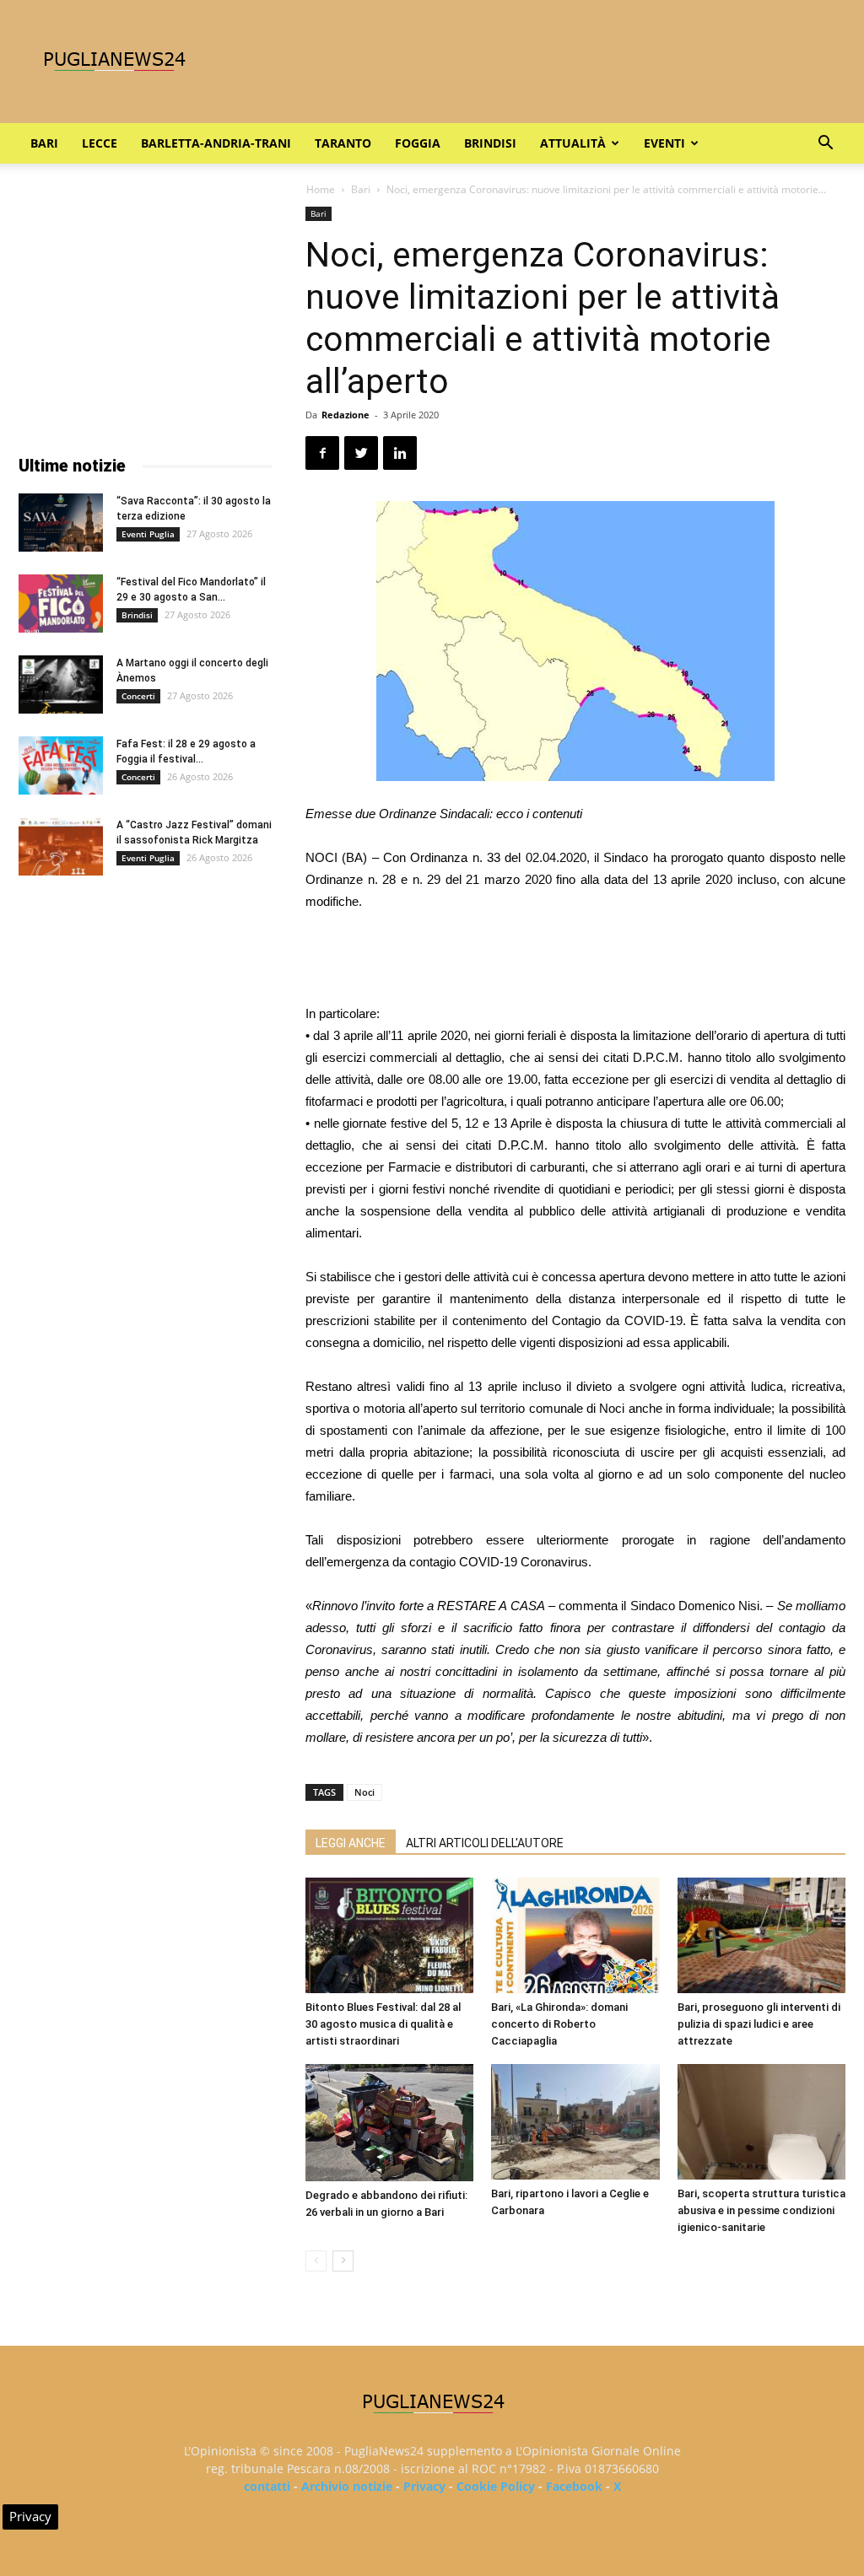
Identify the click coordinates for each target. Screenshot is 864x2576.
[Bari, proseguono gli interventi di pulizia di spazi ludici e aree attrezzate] (761, 1935)
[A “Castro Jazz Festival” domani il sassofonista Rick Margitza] (61, 846)
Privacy (424, 2486)
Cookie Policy (496, 2486)
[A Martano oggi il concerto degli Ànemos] (61, 684)
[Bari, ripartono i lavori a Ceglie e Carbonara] (575, 2122)
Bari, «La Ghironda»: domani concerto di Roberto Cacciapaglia (559, 2024)
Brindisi (490, 143)
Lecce (100, 143)
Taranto (343, 143)
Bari (44, 143)
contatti (267, 2486)
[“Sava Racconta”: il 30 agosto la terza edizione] (61, 523)
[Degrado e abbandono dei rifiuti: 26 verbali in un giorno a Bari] (389, 2122)
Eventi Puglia (148, 534)
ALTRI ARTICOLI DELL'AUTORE (485, 1843)
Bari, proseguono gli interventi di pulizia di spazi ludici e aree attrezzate (759, 2024)
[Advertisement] (575, 960)
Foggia (418, 143)
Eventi (664, 143)
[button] (825, 145)
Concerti (138, 696)
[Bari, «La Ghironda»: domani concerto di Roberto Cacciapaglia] (575, 1935)
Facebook (574, 2486)
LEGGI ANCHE (351, 1843)
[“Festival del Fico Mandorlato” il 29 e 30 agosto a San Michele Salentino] (61, 604)
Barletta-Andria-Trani (216, 143)
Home (321, 189)
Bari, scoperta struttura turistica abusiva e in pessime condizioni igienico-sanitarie (761, 2210)
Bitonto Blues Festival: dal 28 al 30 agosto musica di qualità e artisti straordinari (383, 2024)
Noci (364, 1792)
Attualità (573, 143)
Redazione (346, 415)
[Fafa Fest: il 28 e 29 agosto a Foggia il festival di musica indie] (61, 765)
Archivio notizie (347, 2486)
